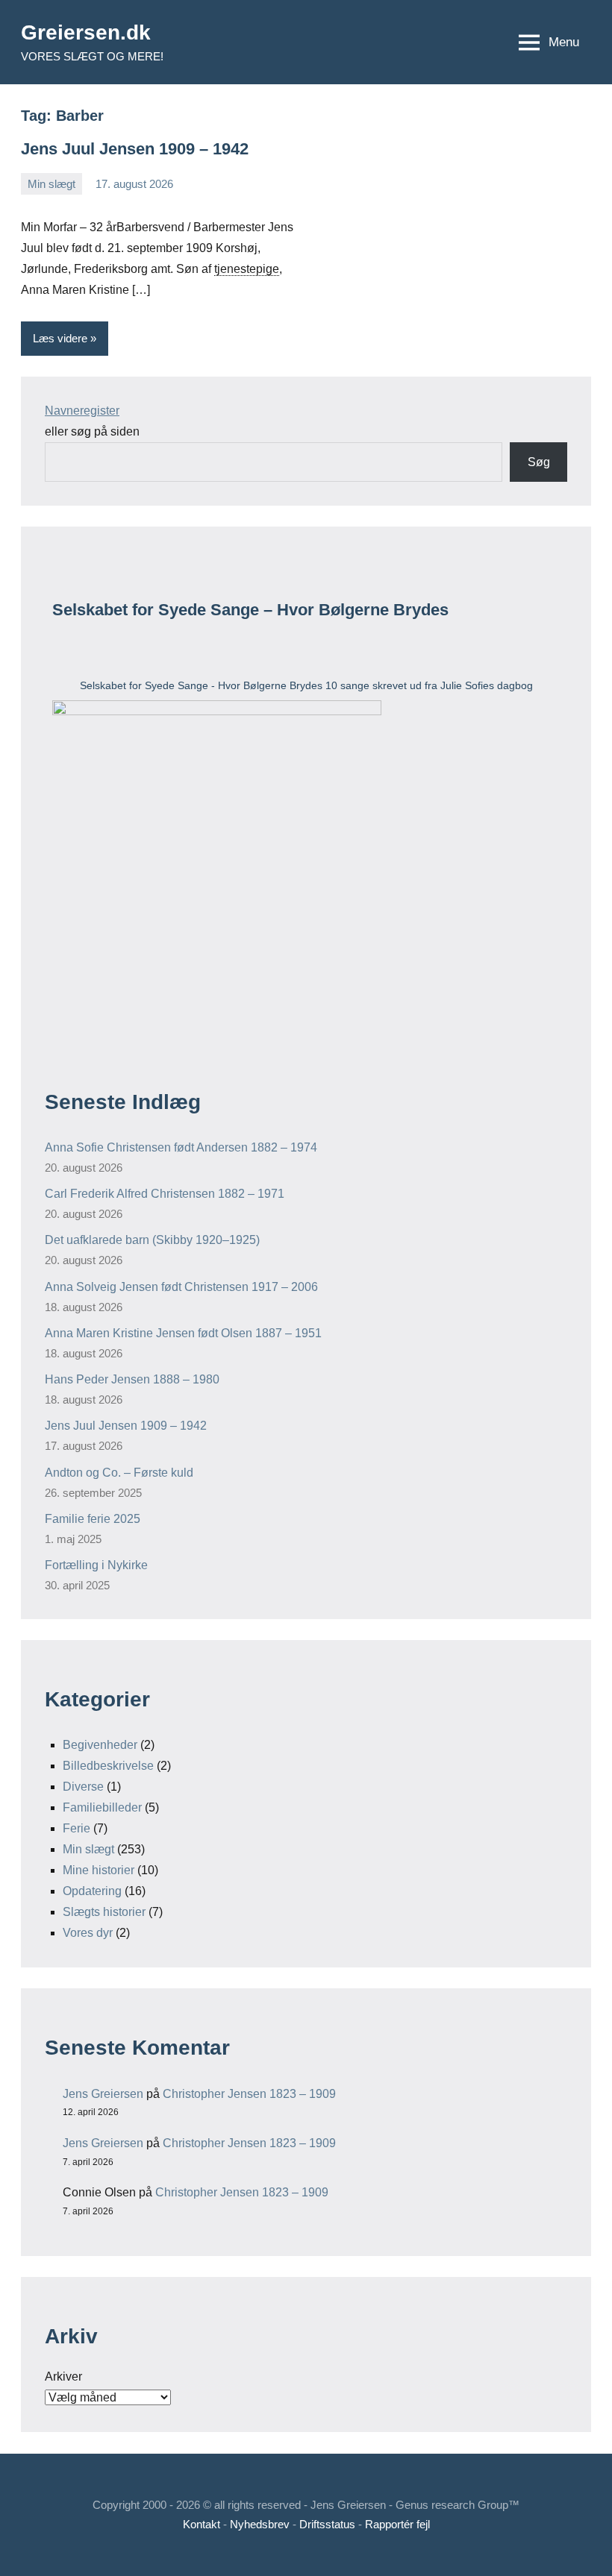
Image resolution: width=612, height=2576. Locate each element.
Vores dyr (88, 1933)
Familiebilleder (102, 1807)
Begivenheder (100, 1745)
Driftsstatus (327, 2524)
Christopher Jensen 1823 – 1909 (249, 2094)
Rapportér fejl (397, 2524)
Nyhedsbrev (260, 2524)
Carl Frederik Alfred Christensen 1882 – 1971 (165, 1194)
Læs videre (60, 338)
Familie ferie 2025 (93, 1519)
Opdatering (92, 1891)
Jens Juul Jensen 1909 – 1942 (135, 149)
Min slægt (51, 184)
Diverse (83, 1787)
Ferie (76, 1828)
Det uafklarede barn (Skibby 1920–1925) (152, 1240)
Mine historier (99, 1870)
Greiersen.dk (86, 32)
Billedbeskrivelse (108, 1766)
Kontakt (202, 2524)
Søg (539, 462)
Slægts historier (104, 1912)
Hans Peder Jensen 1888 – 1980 (132, 1379)
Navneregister (82, 411)
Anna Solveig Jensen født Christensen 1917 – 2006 (181, 1287)
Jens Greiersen (103, 2094)
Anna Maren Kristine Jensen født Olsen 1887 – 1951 (183, 1333)
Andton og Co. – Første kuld (119, 1473)
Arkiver (63, 2376)
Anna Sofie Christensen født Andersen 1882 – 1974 (181, 1147)
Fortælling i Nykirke (96, 1565)
